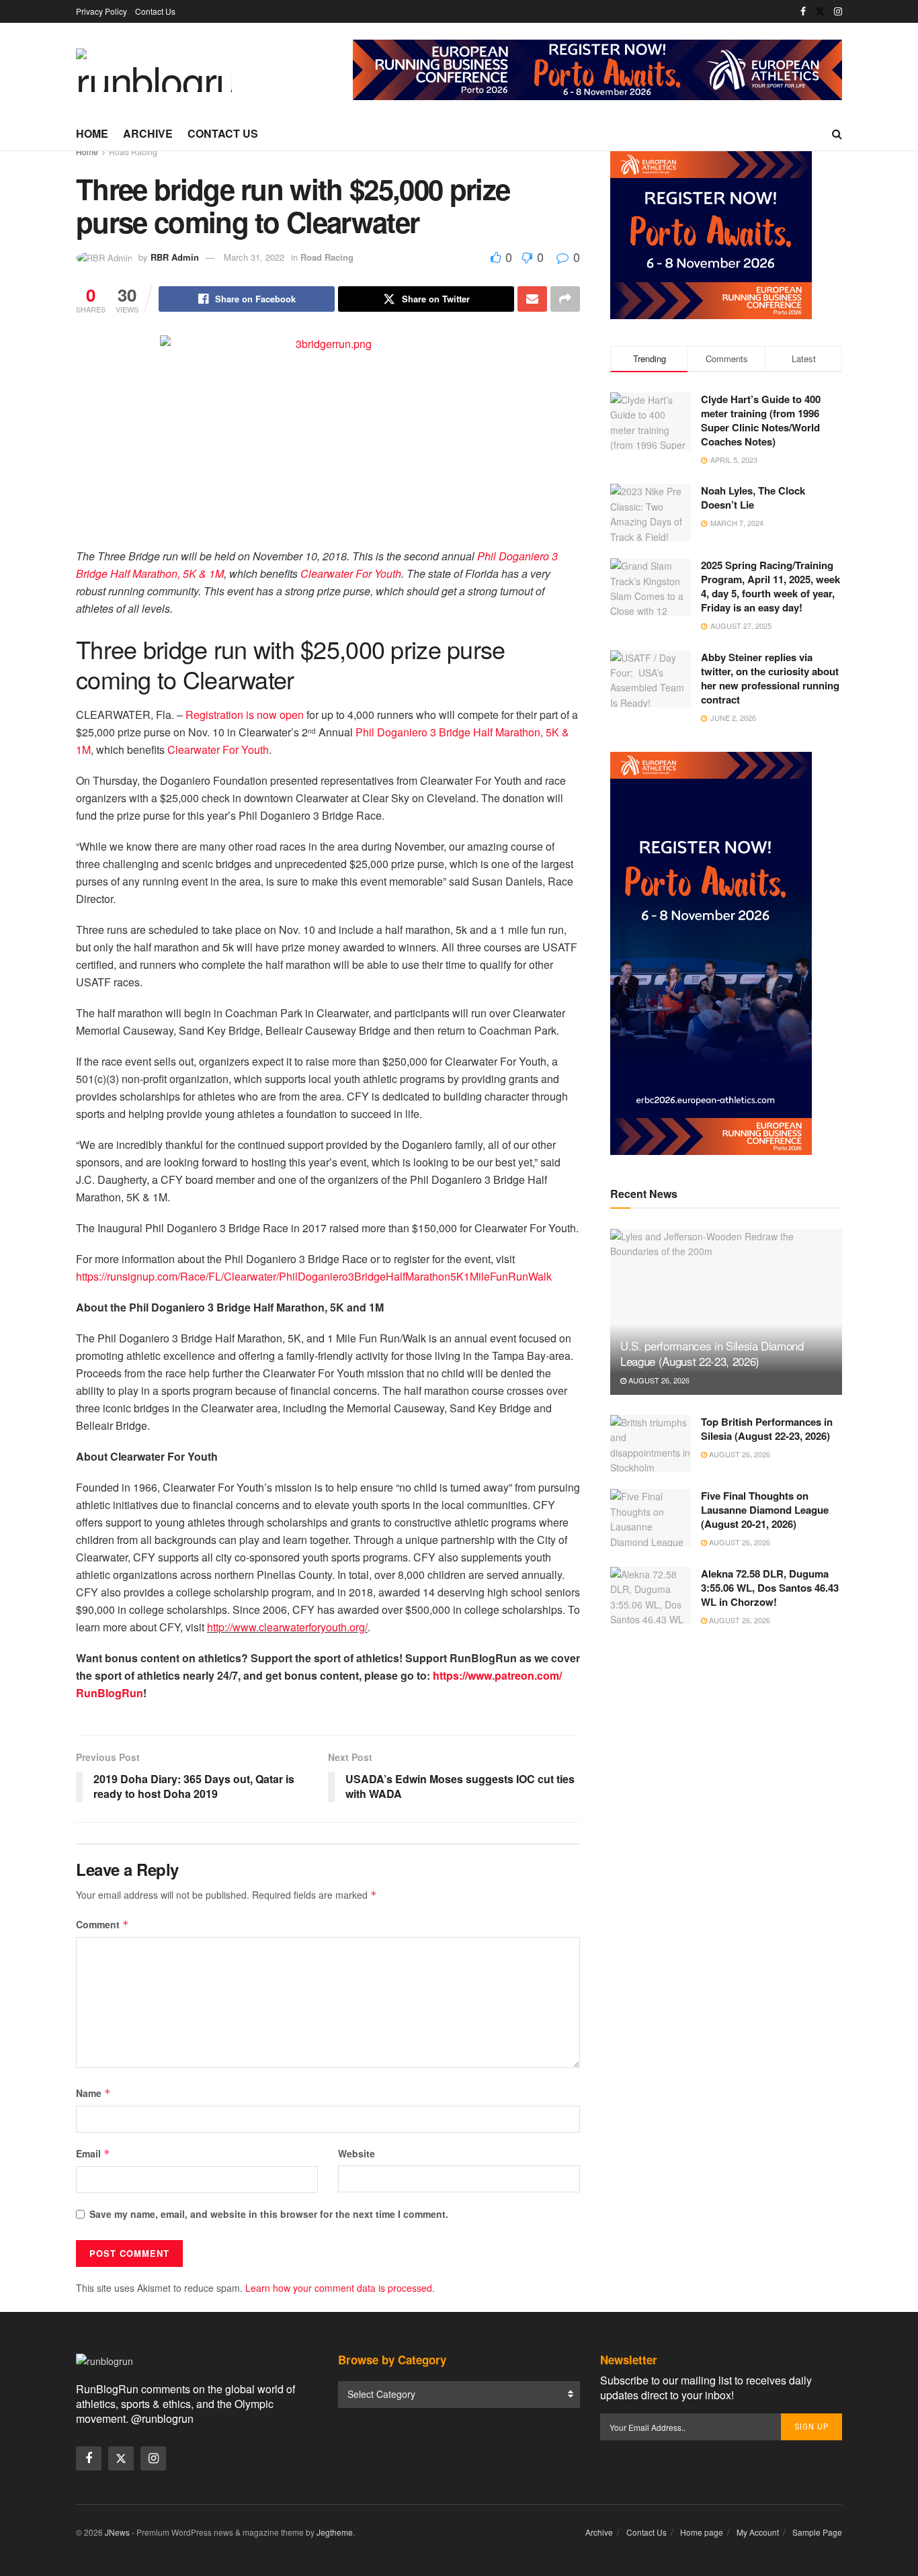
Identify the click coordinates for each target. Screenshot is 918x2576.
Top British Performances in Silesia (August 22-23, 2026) (767, 1429)
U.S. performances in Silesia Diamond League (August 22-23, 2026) (712, 1354)
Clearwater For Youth (351, 573)
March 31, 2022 (254, 257)
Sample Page (817, 2532)
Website (357, 2153)
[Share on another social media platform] (565, 299)
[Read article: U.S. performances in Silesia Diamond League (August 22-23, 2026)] (726, 1312)
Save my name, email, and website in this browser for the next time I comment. (269, 2214)
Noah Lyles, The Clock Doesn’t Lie (753, 498)
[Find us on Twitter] (820, 11)
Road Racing (133, 152)
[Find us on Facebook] (803, 11)
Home (92, 133)
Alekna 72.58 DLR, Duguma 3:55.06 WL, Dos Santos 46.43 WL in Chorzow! (770, 1588)
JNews (117, 2532)
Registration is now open (245, 715)
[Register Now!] (597, 69)
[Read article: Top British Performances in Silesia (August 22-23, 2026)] (651, 1444)
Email (93, 2153)
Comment (102, 1924)
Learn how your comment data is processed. (340, 2288)
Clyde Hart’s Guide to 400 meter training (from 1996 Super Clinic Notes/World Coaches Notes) (761, 420)
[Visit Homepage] (154, 70)
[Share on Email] (532, 299)
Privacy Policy (101, 11)
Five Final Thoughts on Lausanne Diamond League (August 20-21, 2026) (765, 1510)
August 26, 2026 (658, 1380)
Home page (702, 2532)
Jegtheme (335, 2532)
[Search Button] (837, 134)
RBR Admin (175, 257)
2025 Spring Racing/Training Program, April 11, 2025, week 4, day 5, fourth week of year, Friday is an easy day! (770, 586)
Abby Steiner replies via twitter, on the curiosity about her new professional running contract (770, 678)
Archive (148, 133)
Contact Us (155, 11)
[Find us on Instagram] (838, 11)
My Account (758, 2532)
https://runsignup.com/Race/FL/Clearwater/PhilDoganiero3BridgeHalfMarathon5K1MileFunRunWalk (314, 1276)
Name (93, 2093)
